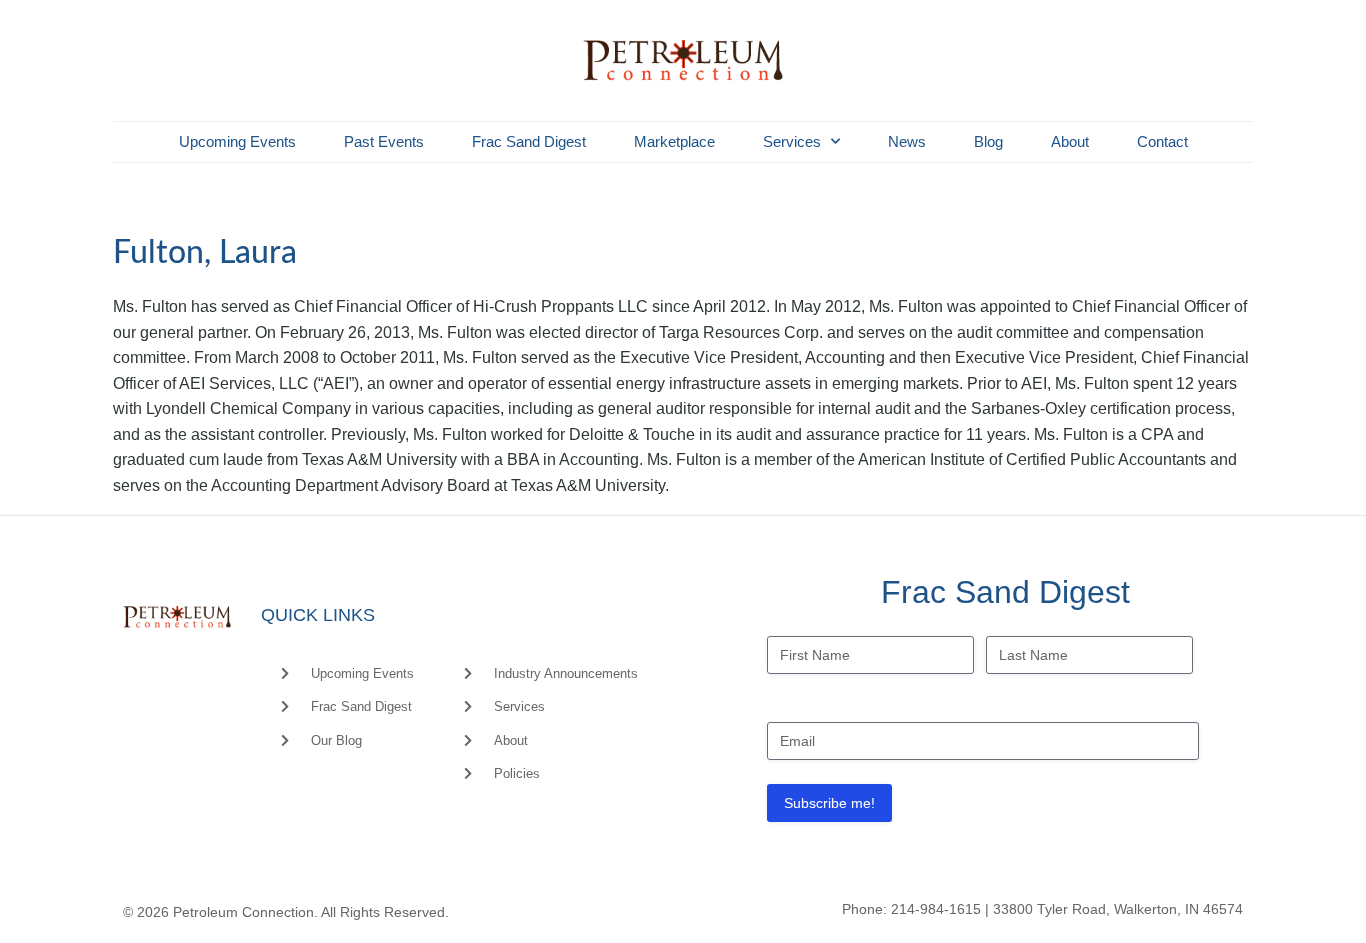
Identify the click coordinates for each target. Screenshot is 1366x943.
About (1070, 141)
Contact (1162, 141)
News (907, 141)
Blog (988, 141)
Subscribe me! (829, 803)
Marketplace (674, 141)
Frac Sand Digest (529, 141)
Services (792, 141)
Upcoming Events (237, 141)
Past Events (384, 141)
